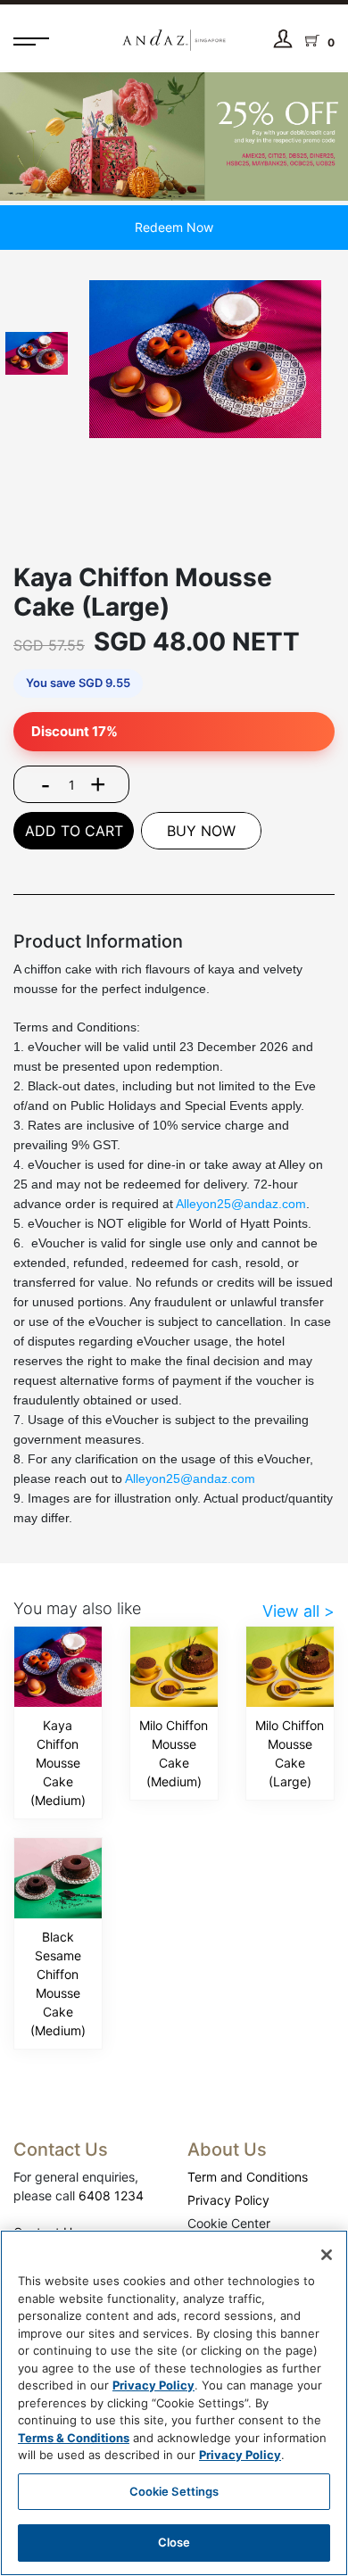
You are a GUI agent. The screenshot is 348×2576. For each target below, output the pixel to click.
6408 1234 (111, 2195)
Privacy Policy (228, 2200)
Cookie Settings (174, 2491)
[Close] (327, 2255)
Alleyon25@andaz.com (241, 1204)
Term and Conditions (248, 2177)
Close (174, 2542)
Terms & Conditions (74, 2438)
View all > (298, 1611)
